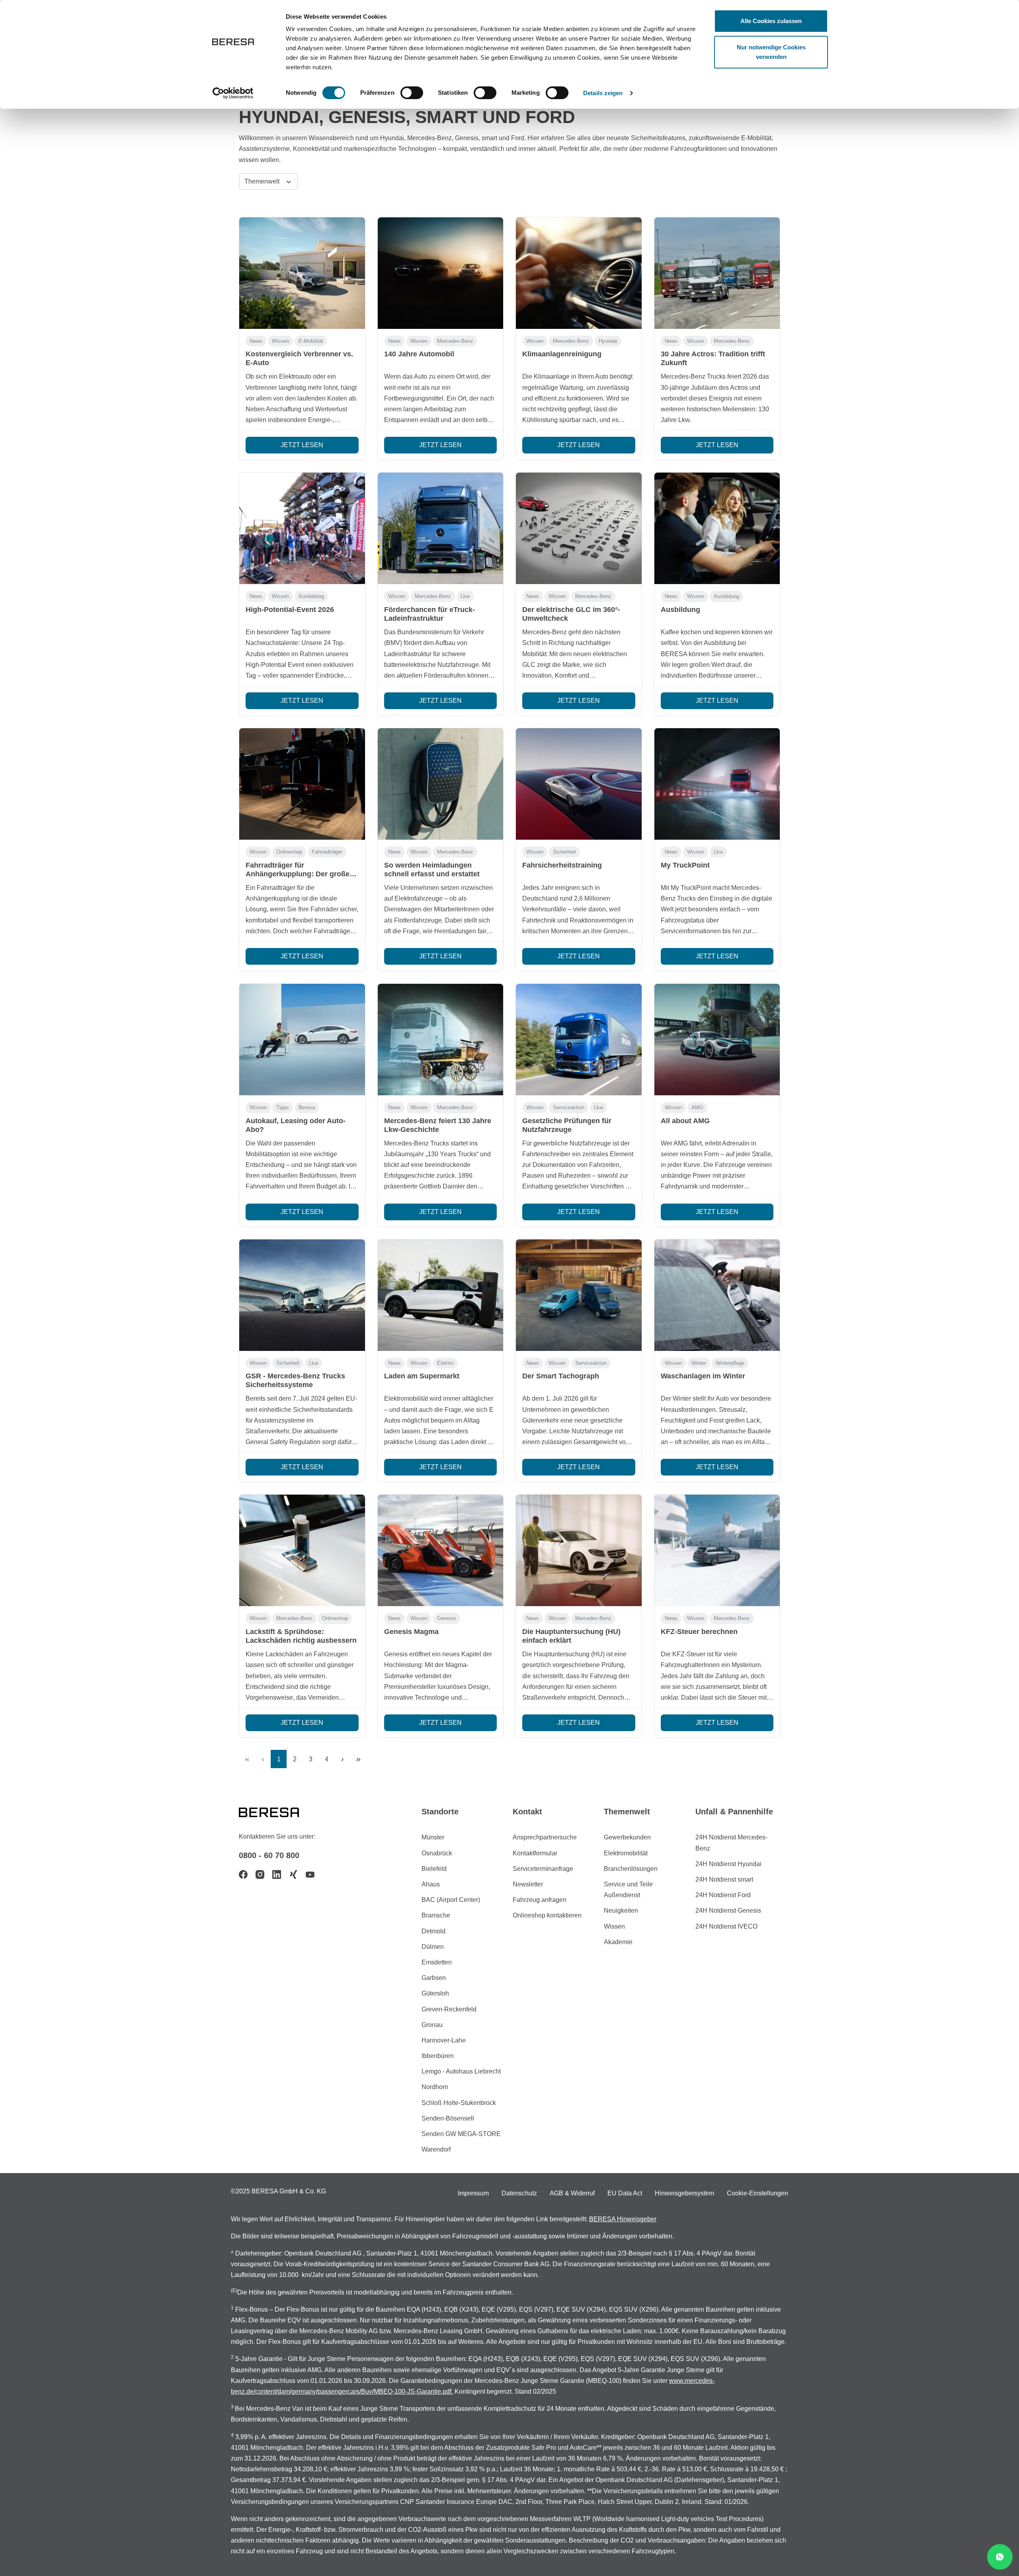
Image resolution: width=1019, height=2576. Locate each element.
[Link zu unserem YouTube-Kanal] (310, 1874)
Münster (433, 1837)
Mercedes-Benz (455, 341)
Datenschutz (519, 2193)
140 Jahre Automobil (419, 354)
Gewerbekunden (627, 1837)
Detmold (433, 1931)
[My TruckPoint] (717, 784)
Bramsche (436, 1915)
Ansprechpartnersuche (545, 1837)
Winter (699, 1363)
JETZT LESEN (302, 445)
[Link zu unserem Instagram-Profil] (260, 1874)
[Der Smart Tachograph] (579, 1295)
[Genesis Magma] (441, 1550)
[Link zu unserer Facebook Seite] (243, 1874)
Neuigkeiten (621, 1911)
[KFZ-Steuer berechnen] (717, 1550)
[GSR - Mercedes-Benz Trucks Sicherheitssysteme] (302, 1295)
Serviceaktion (569, 1107)
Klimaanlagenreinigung (562, 354)
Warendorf (436, 2149)
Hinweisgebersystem (684, 2193)
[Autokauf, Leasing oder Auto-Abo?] (302, 1040)
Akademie (618, 1942)
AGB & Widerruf (572, 2193)
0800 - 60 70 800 (269, 1855)
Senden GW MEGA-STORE (461, 2134)
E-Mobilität (311, 341)
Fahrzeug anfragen (540, 1900)
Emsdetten (437, 1962)
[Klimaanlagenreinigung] (579, 273)
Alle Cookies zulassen (771, 21)
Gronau (432, 2025)
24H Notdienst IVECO (726, 1926)
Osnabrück (437, 1853)
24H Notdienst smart (724, 1879)
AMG (697, 1107)
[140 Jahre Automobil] (441, 273)
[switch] (412, 93)
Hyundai (608, 341)
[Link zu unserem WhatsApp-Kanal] (1000, 2557)
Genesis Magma (411, 1632)
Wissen (280, 341)
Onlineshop (289, 852)
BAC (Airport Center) (451, 1900)
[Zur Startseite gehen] (279, 1812)
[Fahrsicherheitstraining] (579, 784)
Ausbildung (311, 596)
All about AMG (685, 1121)
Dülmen (433, 1947)
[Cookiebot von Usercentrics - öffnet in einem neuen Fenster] (233, 93)
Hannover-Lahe (444, 2040)
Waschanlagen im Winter (703, 1376)
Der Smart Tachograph (561, 1376)
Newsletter (528, 1884)
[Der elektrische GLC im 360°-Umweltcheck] (579, 528)
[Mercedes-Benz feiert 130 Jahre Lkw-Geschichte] (441, 1040)
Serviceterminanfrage (543, 1869)
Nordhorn (435, 2087)
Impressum (473, 2193)
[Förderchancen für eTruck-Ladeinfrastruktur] (441, 528)
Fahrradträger (327, 852)
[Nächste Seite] (342, 1759)
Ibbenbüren (438, 2056)
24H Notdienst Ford (723, 1895)
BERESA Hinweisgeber (623, 2219)
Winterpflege (730, 1363)
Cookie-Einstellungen (757, 2193)
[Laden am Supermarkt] (441, 1295)
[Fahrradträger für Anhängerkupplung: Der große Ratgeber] (302, 784)
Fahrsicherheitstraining (562, 865)
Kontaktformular (535, 1853)
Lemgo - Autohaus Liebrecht (461, 2071)
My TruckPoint (685, 865)
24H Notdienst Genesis (728, 1911)
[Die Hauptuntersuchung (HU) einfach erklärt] (579, 1550)
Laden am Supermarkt (422, 1376)
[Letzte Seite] (358, 1759)
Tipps (283, 1107)
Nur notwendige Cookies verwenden (771, 52)
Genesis (447, 1618)
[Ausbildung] (717, 528)
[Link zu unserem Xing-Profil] (293, 1874)
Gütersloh (435, 1993)
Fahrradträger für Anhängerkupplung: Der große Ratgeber (298, 874)
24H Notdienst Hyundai (728, 1864)
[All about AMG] (717, 1040)
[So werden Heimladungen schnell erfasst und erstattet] (441, 784)
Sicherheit (564, 852)
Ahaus (431, 1884)
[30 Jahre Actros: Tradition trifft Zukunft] (717, 273)
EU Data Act (625, 2193)
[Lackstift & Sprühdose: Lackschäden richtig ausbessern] (302, 1550)
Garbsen (434, 1978)
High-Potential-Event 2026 (290, 610)
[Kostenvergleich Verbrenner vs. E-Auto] (302, 273)
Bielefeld (434, 1869)
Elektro (445, 1363)
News (256, 341)
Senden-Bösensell (448, 2118)
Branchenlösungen (631, 1869)
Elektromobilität (626, 1853)
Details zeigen (603, 93)
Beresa (307, 1107)
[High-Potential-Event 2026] (302, 528)
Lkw (465, 596)
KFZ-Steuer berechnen (699, 1632)
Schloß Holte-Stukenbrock (459, 2103)
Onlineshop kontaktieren (547, 1915)
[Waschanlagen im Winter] (717, 1295)
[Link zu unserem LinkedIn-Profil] (277, 1874)
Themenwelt (263, 181)
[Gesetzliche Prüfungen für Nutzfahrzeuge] (579, 1040)
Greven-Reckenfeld (449, 2009)
